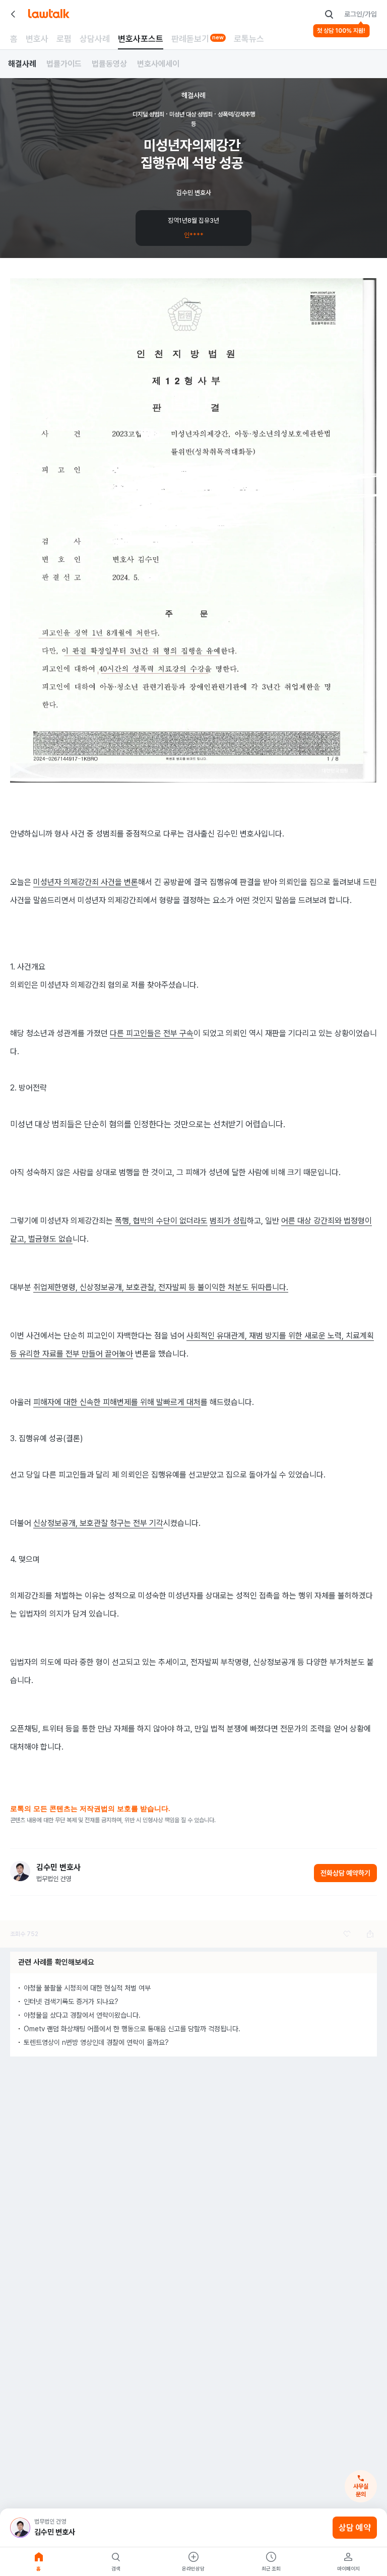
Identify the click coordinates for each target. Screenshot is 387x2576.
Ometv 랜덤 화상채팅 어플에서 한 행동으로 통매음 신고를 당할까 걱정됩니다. (132, 2029)
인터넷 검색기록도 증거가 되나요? (71, 2002)
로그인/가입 (361, 14)
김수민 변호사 (55, 2532)
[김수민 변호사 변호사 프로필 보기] (20, 1871)
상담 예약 (355, 2528)
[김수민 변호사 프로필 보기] (20, 2528)
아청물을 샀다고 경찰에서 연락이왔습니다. (82, 2015)
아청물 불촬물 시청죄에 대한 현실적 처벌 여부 (87, 1988)
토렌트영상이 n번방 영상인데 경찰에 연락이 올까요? (96, 2042)
